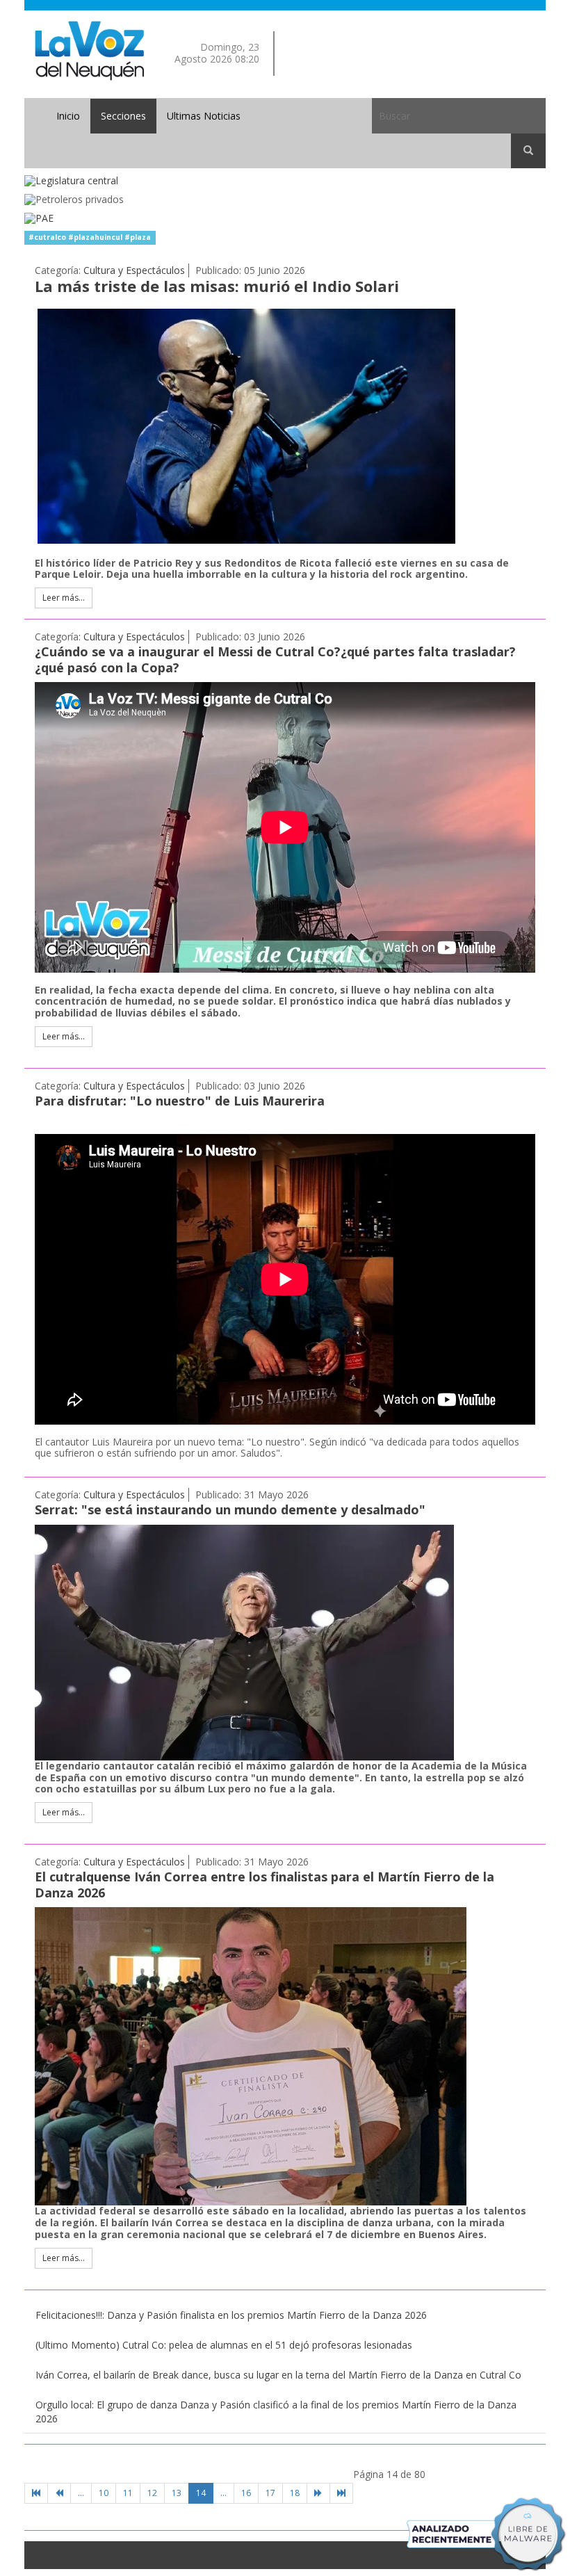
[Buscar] (528, 151)
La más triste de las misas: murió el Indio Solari (217, 286)
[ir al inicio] (89, 50)
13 (177, 2493)
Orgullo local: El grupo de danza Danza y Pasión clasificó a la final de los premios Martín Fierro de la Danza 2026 (276, 2412)
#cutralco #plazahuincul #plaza (90, 238)
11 (128, 2493)
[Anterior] (59, 2493)
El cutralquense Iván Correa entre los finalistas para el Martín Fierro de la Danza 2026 (264, 1885)
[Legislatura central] (285, 181)
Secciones (123, 116)
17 (270, 2493)
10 (104, 2493)
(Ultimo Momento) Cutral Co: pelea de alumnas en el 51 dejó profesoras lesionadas (224, 2345)
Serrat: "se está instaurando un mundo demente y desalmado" (230, 1509)
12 (152, 2493)
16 (246, 2493)
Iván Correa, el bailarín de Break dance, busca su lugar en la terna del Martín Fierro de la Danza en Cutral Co (278, 2375)
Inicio (68, 116)
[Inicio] (36, 2493)
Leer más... (64, 598)
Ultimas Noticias (204, 116)
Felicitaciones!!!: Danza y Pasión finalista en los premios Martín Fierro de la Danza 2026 (231, 2315)
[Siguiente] (318, 2493)
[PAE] (285, 219)
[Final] (341, 2493)
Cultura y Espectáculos (134, 270)
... (81, 2493)
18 (295, 2493)
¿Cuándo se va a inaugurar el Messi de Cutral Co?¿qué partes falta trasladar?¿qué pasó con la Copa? (275, 659)
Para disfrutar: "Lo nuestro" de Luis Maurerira (180, 1101)
